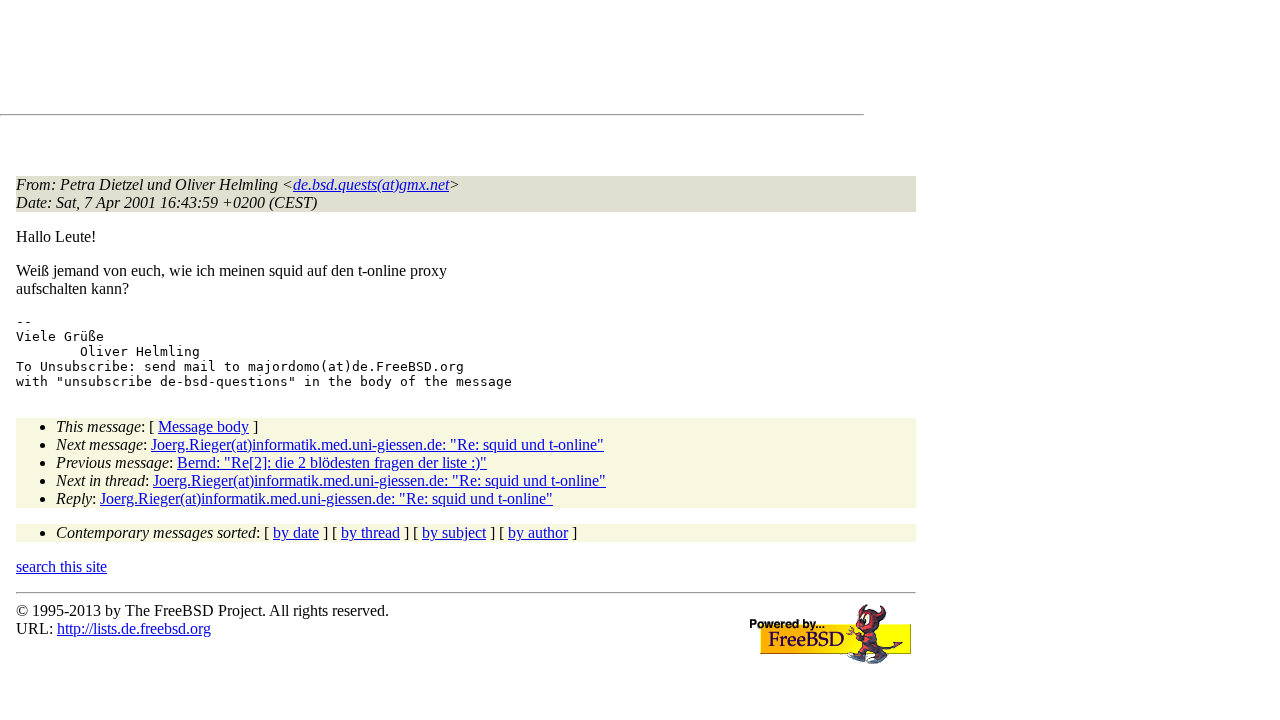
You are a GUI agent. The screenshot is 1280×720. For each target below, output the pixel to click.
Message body (203, 426)
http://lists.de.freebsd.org (134, 628)
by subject (454, 532)
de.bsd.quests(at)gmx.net (371, 184)
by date (296, 532)
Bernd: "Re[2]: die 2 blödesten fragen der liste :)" (332, 462)
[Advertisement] (380, 61)
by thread (370, 532)
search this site (61, 566)
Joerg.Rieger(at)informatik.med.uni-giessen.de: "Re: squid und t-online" (377, 444)
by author (538, 532)
